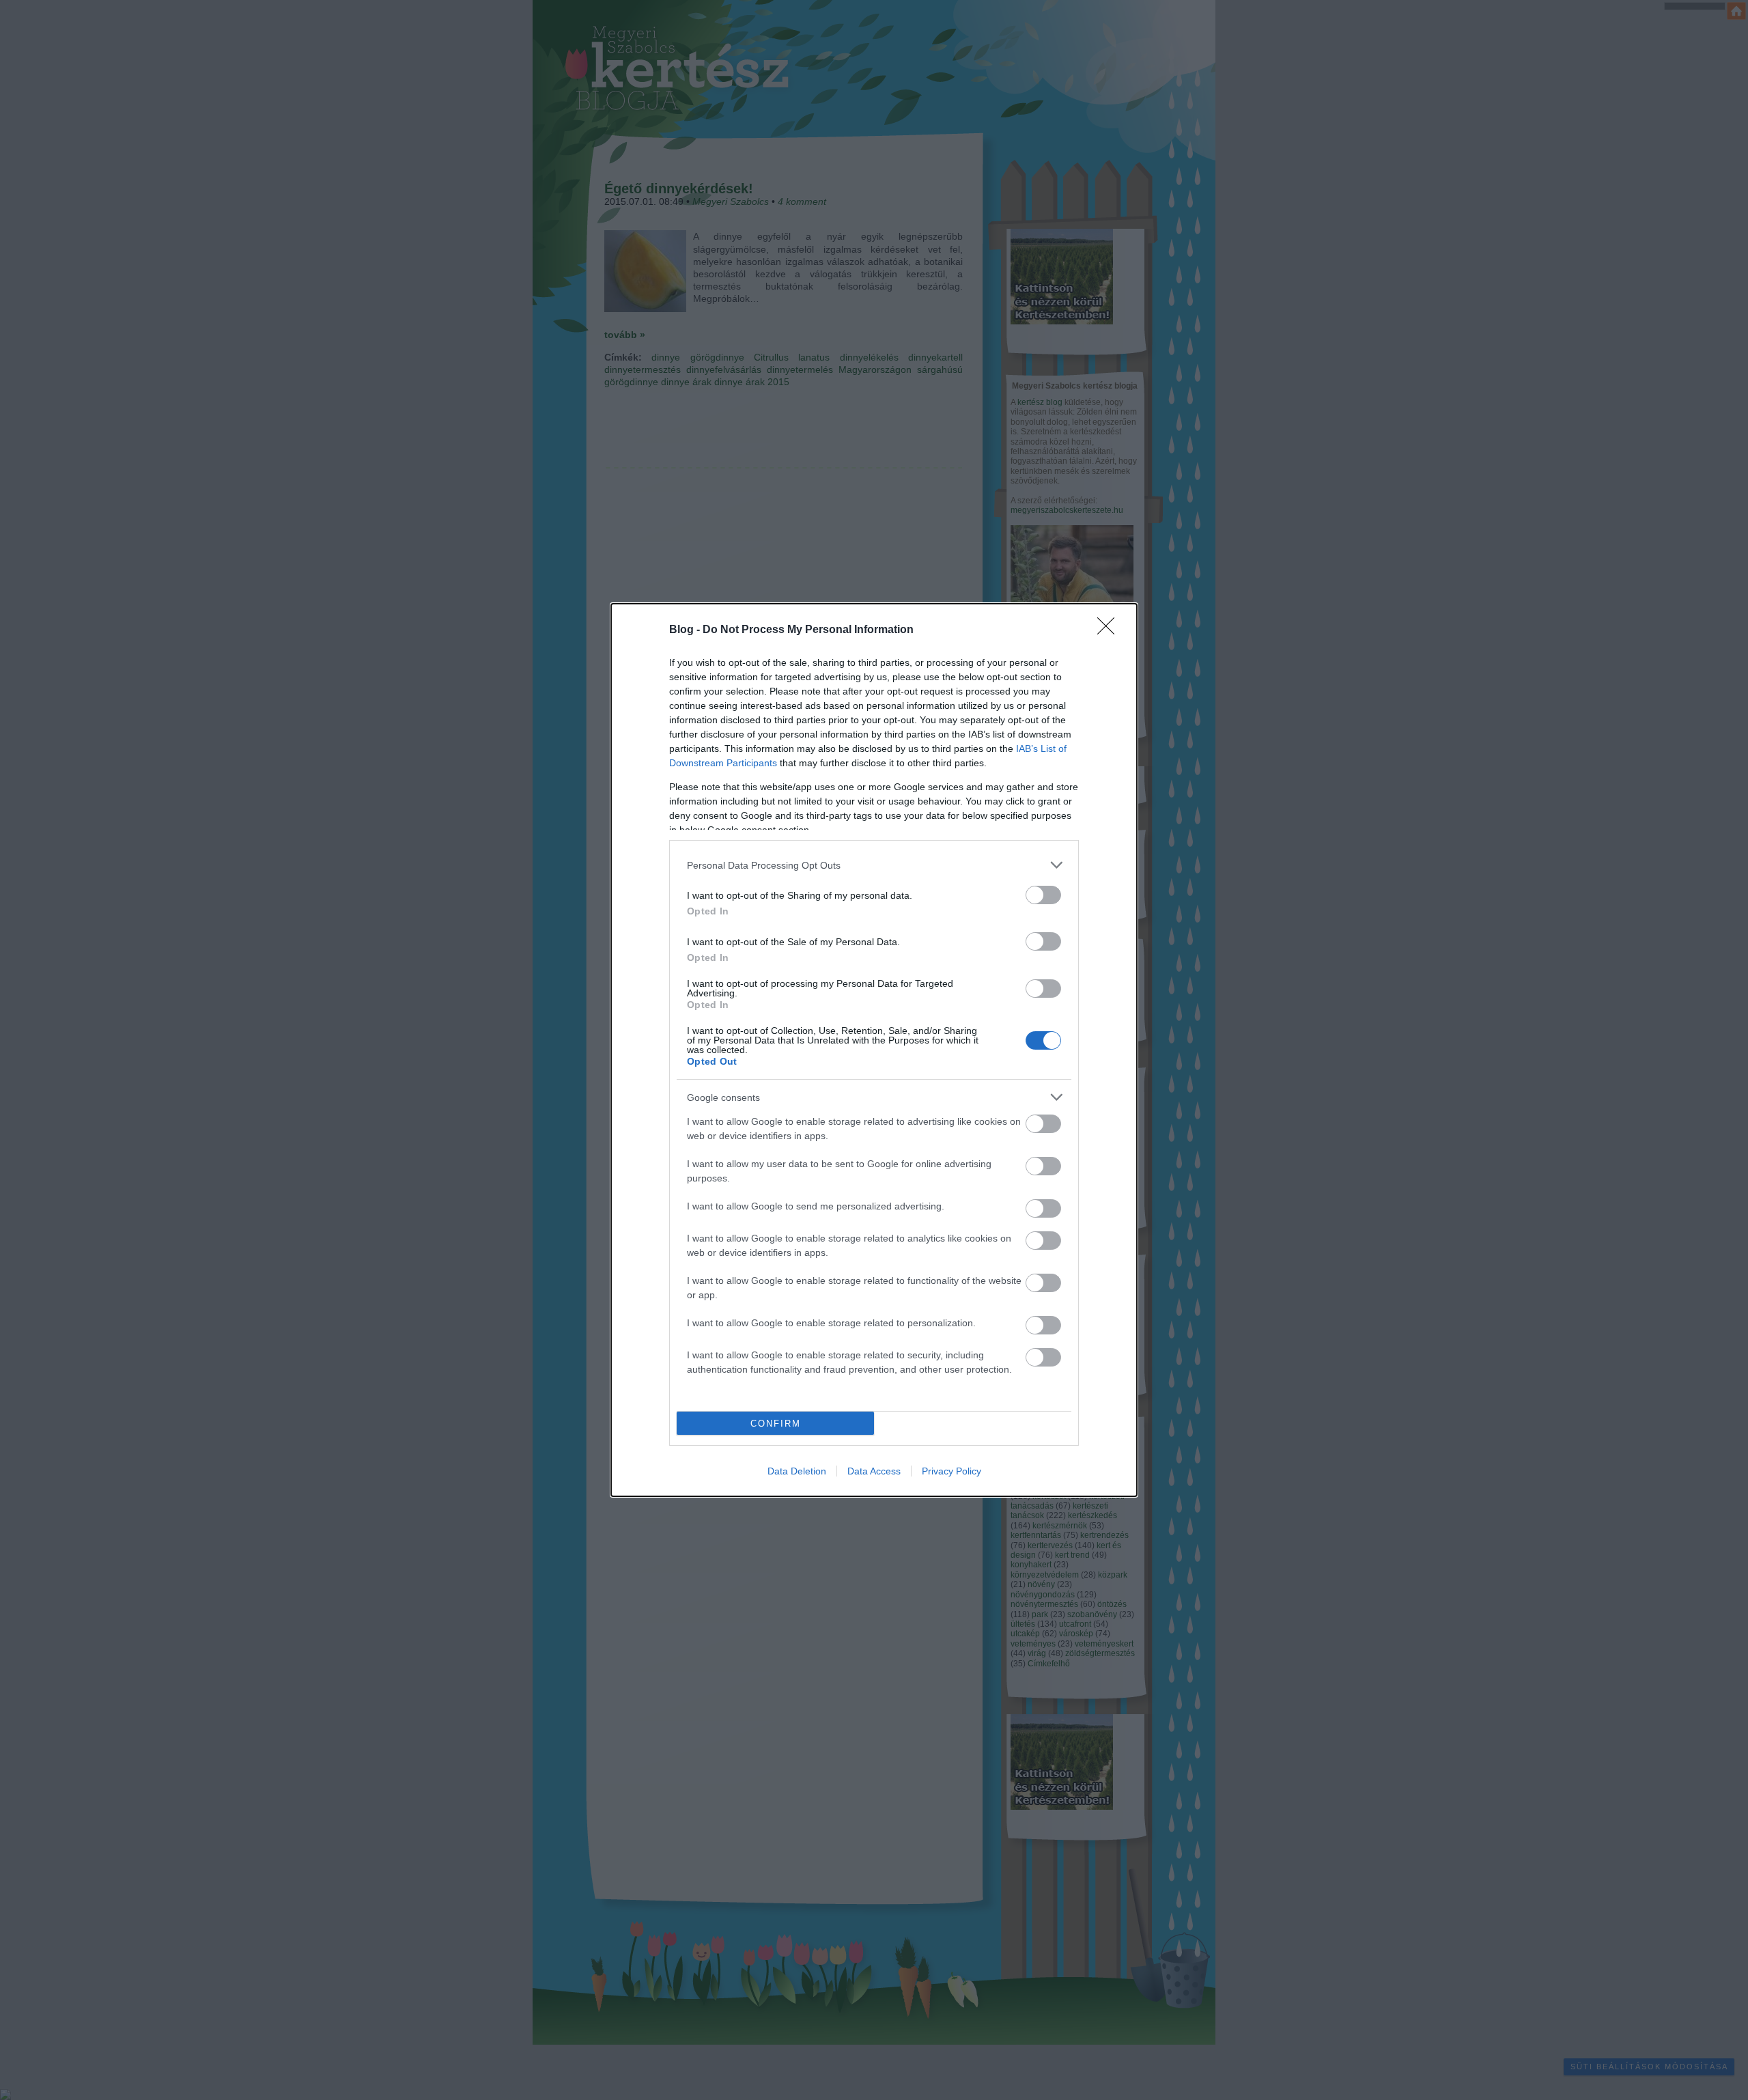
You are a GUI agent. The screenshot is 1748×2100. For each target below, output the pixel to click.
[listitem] (874, 865)
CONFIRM (776, 1424)
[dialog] (874, 1050)
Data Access (874, 1471)
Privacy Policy (951, 1471)
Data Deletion (797, 1471)
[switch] (1043, 895)
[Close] (1110, 630)
